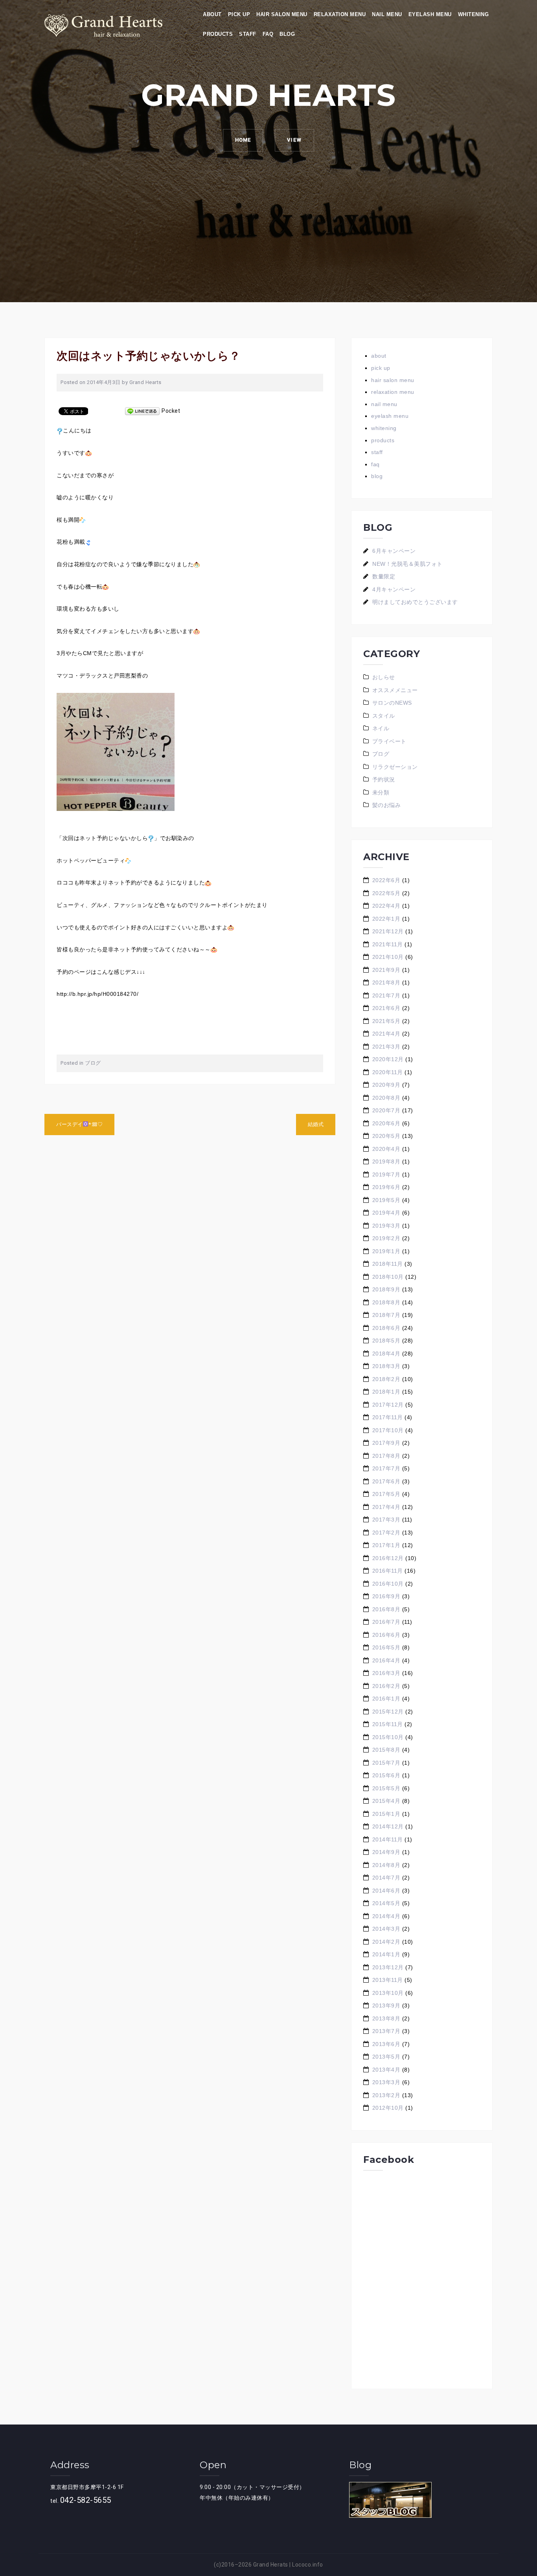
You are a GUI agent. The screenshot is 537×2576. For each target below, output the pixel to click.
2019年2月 (386, 1238)
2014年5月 (386, 1903)
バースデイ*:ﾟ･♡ (79, 1124)
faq (268, 34)
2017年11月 (388, 1417)
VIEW (294, 140)
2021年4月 (386, 1034)
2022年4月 (386, 906)
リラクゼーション (395, 767)
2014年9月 (386, 1852)
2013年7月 (386, 2031)
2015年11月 (388, 1724)
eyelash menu (430, 14)
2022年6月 (386, 880)
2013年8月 (386, 2018)
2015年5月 (386, 1788)
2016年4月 (386, 1660)
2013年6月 (386, 2044)
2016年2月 (386, 1686)
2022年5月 (386, 893)
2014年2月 (386, 1942)
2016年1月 (386, 1699)
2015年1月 (386, 1814)
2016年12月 (388, 1558)
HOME (243, 140)
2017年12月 (388, 1405)
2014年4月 (386, 1916)
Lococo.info (308, 2565)
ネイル (381, 728)
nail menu (387, 14)
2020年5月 (386, 1136)
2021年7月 (386, 995)
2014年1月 (386, 1954)
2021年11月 (388, 944)
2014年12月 (388, 1826)
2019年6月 (386, 1187)
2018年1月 (386, 1392)
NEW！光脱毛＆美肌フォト (407, 564)
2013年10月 (388, 1993)
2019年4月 (386, 1213)
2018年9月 (386, 1289)
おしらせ (384, 677)
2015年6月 (386, 1775)
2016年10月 (388, 1584)
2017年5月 (386, 1494)
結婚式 (316, 1124)
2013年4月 (386, 2070)
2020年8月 (386, 1098)
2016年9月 (386, 1596)
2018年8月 (386, 1302)
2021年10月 (388, 957)
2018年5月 (386, 1341)
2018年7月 (386, 1315)
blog (287, 34)
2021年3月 (386, 1047)
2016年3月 (386, 1673)
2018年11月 (388, 1264)
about (212, 14)
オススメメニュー (395, 690)
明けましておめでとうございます (415, 602)
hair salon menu (282, 14)
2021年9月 (386, 970)
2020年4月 (386, 1149)
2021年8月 (386, 982)
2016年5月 (386, 1647)
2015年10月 (388, 1737)
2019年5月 (386, 1200)
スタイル (384, 716)
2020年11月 (388, 1072)
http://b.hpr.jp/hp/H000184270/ (97, 994)
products (218, 34)
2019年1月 (386, 1251)
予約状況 (384, 779)
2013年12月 (388, 1967)
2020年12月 (388, 1059)
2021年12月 (388, 931)
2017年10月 (388, 1430)
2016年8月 (386, 1609)
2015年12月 (388, 1712)
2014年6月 (386, 1891)
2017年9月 (386, 1443)
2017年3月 (386, 1520)
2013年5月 (386, 2057)
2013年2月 (386, 2095)
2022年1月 (386, 919)
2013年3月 (386, 2082)
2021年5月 (386, 1021)
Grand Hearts (145, 382)
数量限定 (384, 576)
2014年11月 (388, 1839)
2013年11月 (388, 1980)
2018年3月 (386, 1366)
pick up (239, 14)
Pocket (171, 411)
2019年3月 (386, 1226)
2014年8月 (386, 1865)
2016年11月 (388, 1571)
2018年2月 (386, 1379)
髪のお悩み (387, 805)
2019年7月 (386, 1174)
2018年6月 (386, 1328)
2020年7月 (386, 1110)
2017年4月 (386, 1507)
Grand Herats (271, 2565)
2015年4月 (386, 1801)
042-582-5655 (86, 2500)
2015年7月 (386, 1763)
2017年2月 (386, 1533)
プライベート (389, 741)
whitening (474, 14)
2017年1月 (386, 1545)
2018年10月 (388, 1277)
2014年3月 (386, 1929)
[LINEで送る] (142, 411)
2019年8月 (386, 1162)
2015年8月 (386, 1750)
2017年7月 (386, 1468)
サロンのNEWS (392, 703)
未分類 (381, 792)
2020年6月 (386, 1123)
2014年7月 (386, 1878)
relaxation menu (340, 14)
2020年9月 (386, 1085)
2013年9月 (386, 2005)
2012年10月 (388, 2108)
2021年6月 (386, 1008)
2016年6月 (386, 1635)
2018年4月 (386, 1354)
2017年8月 (386, 1456)
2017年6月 (386, 1481)
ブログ (93, 1063)
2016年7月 (386, 1622)
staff (248, 34)
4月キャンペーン (394, 589)
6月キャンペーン (394, 551)
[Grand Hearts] (103, 25)
